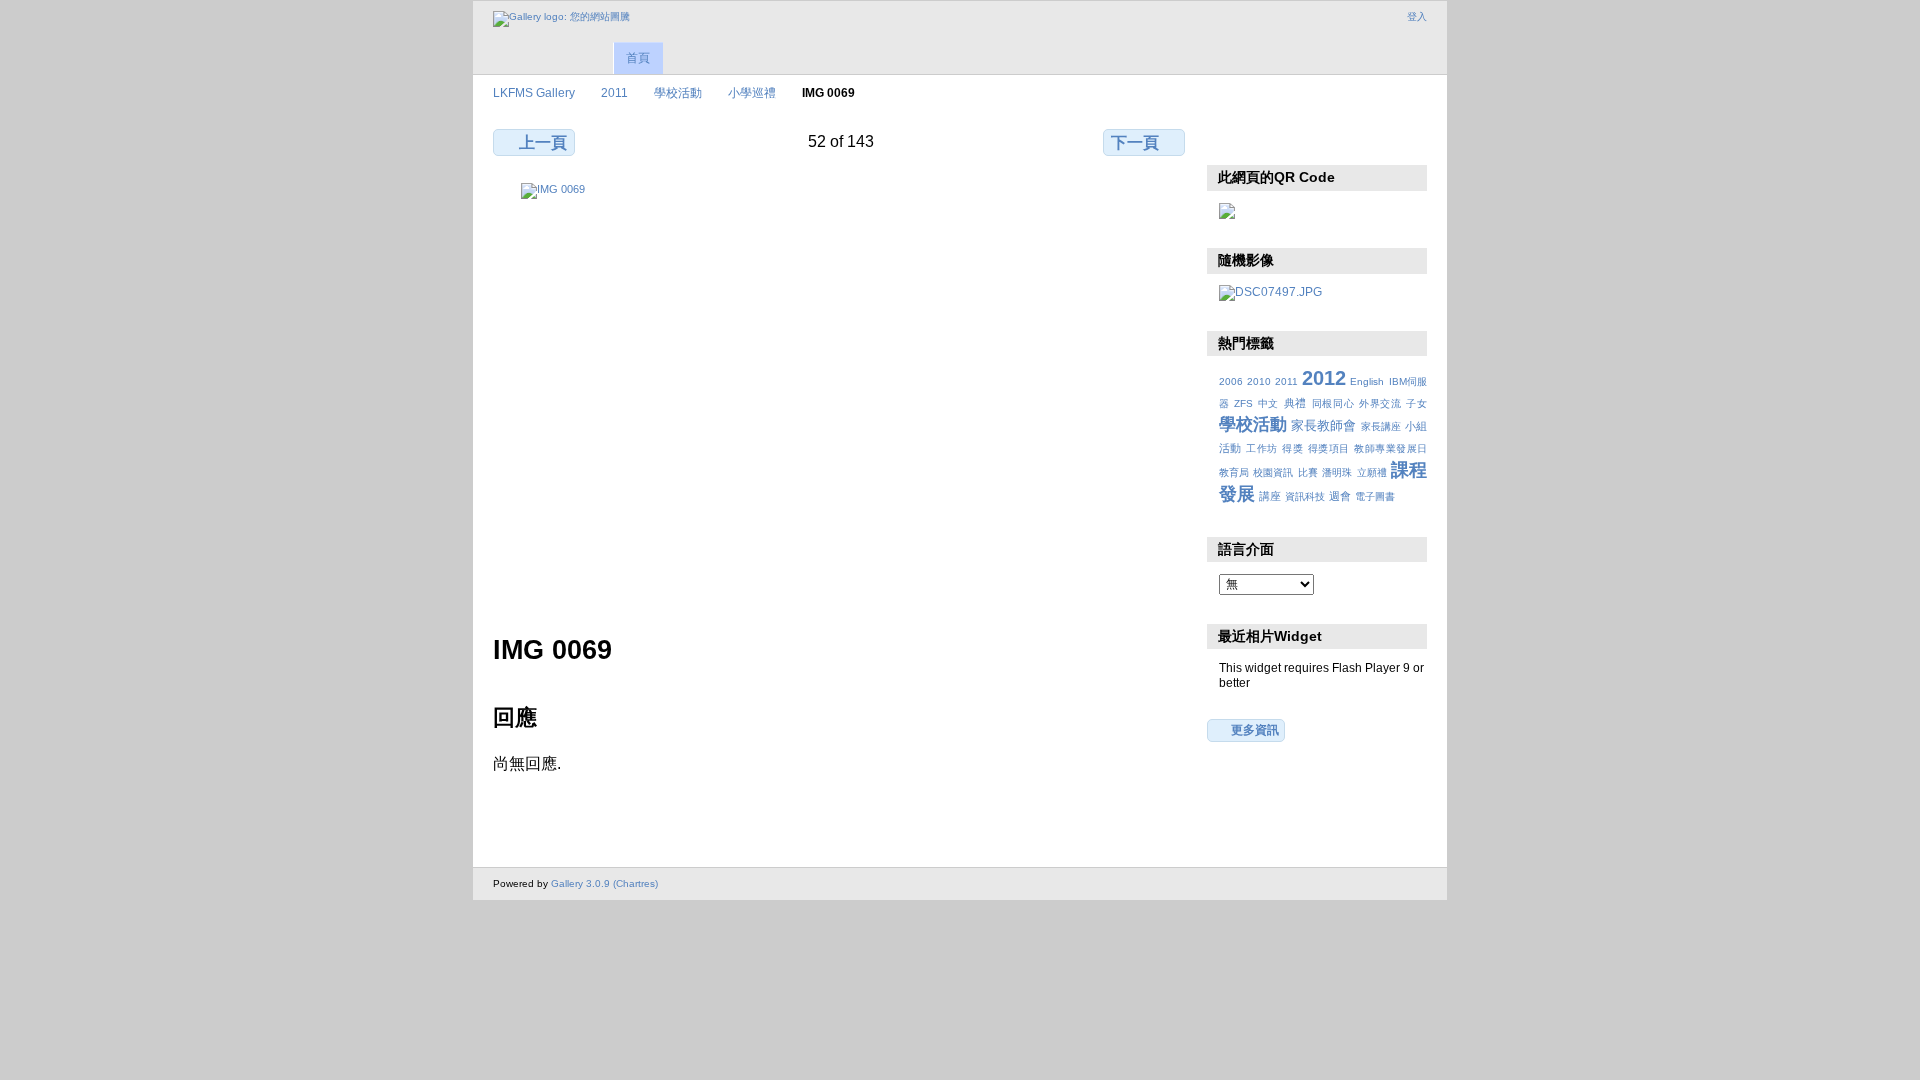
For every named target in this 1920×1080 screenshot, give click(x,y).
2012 (1324, 378)
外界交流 (1380, 403)
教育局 (1234, 472)
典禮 (1295, 403)
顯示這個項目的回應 (1272, 140)
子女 (1416, 403)
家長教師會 (1323, 426)
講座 (1270, 496)
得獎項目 (1329, 448)
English (1367, 381)
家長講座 (1381, 426)
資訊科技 (1305, 496)
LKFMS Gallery (534, 92)
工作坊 (1261, 448)
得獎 (1292, 448)
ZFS (1243, 403)
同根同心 (1333, 403)
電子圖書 (1375, 496)
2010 (1259, 381)
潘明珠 (1337, 472)
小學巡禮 (752, 92)
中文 (1268, 403)
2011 (614, 92)
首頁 (638, 58)
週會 (1340, 496)
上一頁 (543, 142)
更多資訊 (1255, 729)
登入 (1417, 16)
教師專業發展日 (1390, 448)
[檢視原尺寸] (841, 396)
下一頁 (1135, 142)
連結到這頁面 (1358, 140)
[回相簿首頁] (561, 19)
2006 (1231, 381)
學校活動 (678, 92)
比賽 (1308, 472)
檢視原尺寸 (1229, 140)
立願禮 (1372, 472)
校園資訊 (1273, 472)
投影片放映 (1315, 140)
